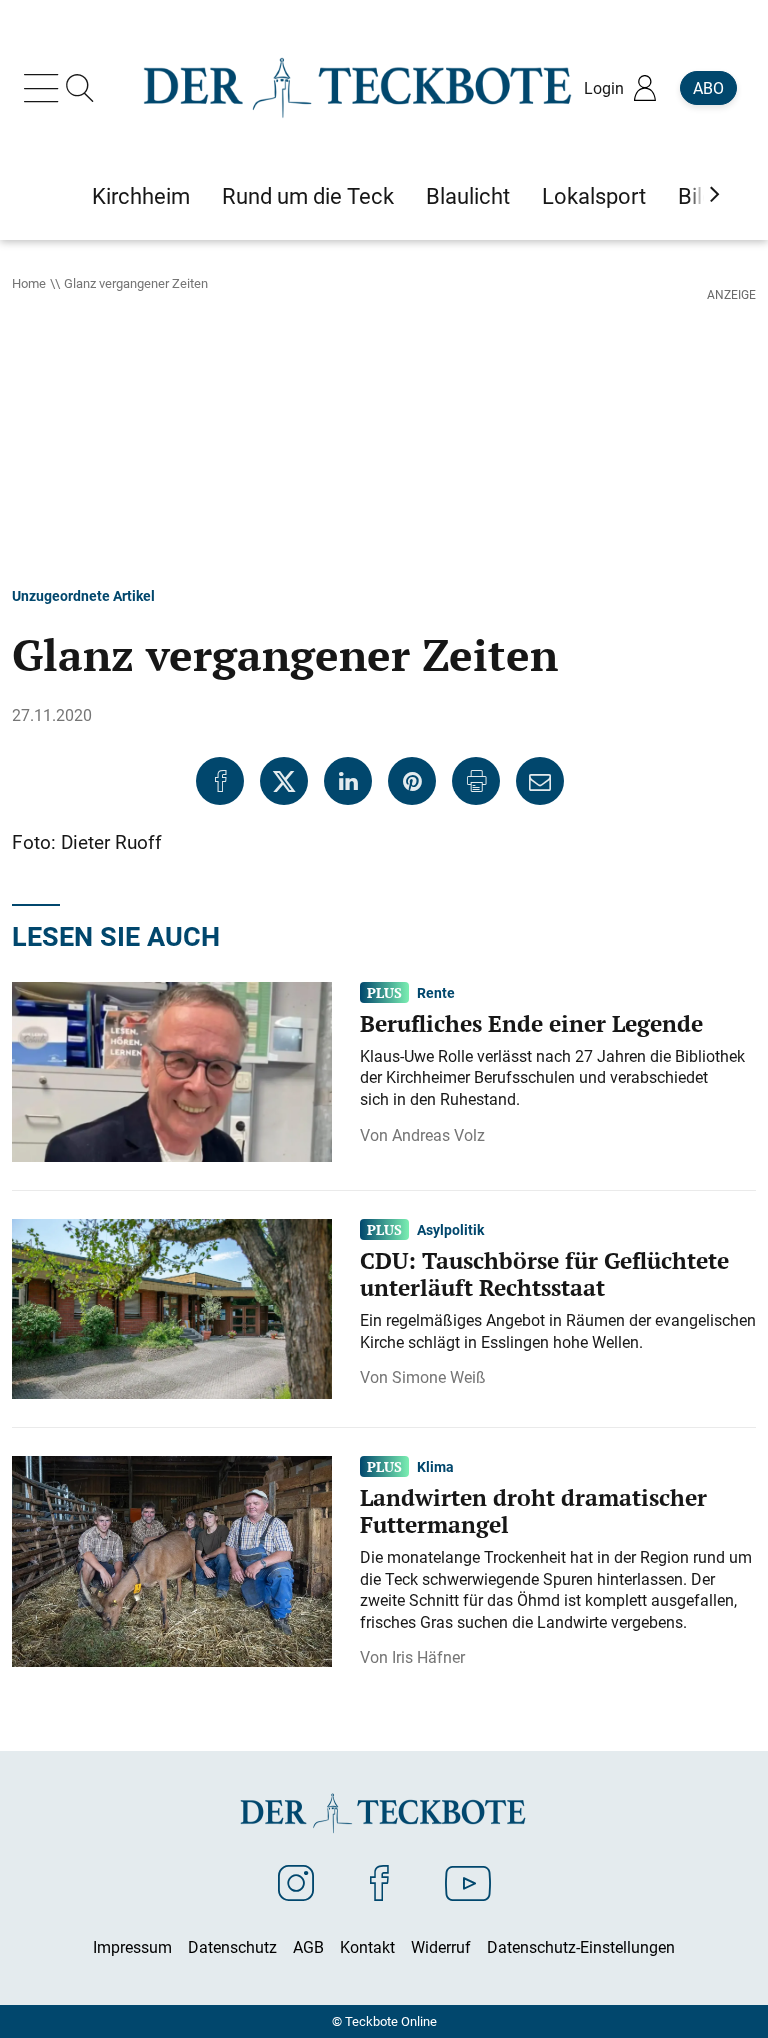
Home (29, 283)
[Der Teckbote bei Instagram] (296, 1882)
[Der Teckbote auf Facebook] (379, 1882)
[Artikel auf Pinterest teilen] (412, 781)
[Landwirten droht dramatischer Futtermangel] (172, 1560)
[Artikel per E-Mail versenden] (540, 781)
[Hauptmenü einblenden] (45, 88)
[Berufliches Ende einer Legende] (172, 1070)
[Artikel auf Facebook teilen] (220, 781)
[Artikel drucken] (476, 781)
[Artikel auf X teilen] (284, 781)
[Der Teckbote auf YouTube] (468, 1882)
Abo (708, 88)
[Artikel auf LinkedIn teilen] (348, 781)
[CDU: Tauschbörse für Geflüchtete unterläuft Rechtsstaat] (172, 1307)
